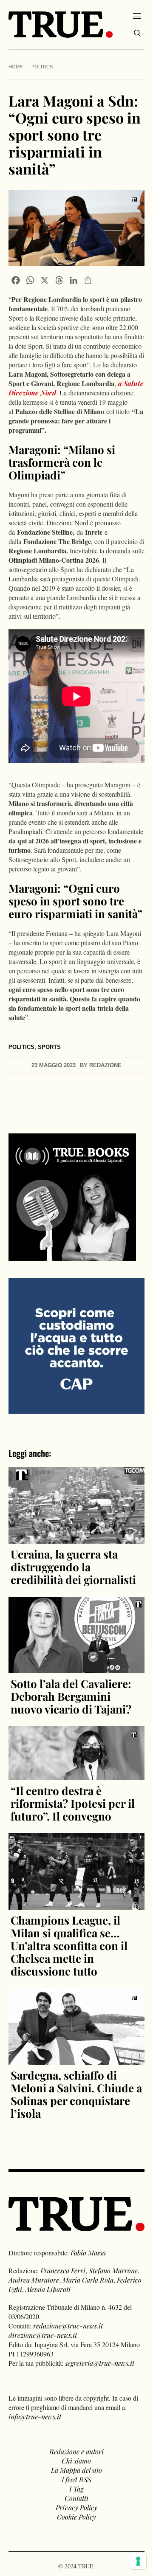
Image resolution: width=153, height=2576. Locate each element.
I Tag (76, 2489)
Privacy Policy (76, 2507)
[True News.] (61, 25)
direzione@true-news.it (43, 2335)
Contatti (76, 2498)
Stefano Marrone (113, 2270)
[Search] (137, 33)
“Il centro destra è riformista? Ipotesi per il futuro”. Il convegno (73, 1803)
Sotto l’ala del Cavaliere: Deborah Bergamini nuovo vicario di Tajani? (71, 1696)
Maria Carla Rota (88, 2280)
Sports (49, 1047)
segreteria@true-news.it (100, 2363)
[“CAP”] (76, 1345)
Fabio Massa (88, 2253)
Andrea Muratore (34, 2280)
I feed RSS (76, 2479)
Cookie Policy (76, 2517)
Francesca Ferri (63, 2270)
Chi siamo (76, 2461)
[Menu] (137, 16)
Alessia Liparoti (48, 2289)
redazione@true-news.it (68, 2326)
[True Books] (72, 1256)
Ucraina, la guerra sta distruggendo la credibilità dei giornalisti (73, 1567)
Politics (42, 67)
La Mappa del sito (76, 2470)
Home (16, 67)
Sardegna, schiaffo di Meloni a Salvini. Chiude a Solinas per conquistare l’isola (76, 2094)
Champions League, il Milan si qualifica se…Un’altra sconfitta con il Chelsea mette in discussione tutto (69, 1946)
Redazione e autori (76, 2451)
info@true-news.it (35, 2417)
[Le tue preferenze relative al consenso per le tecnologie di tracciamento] (138, 2561)
